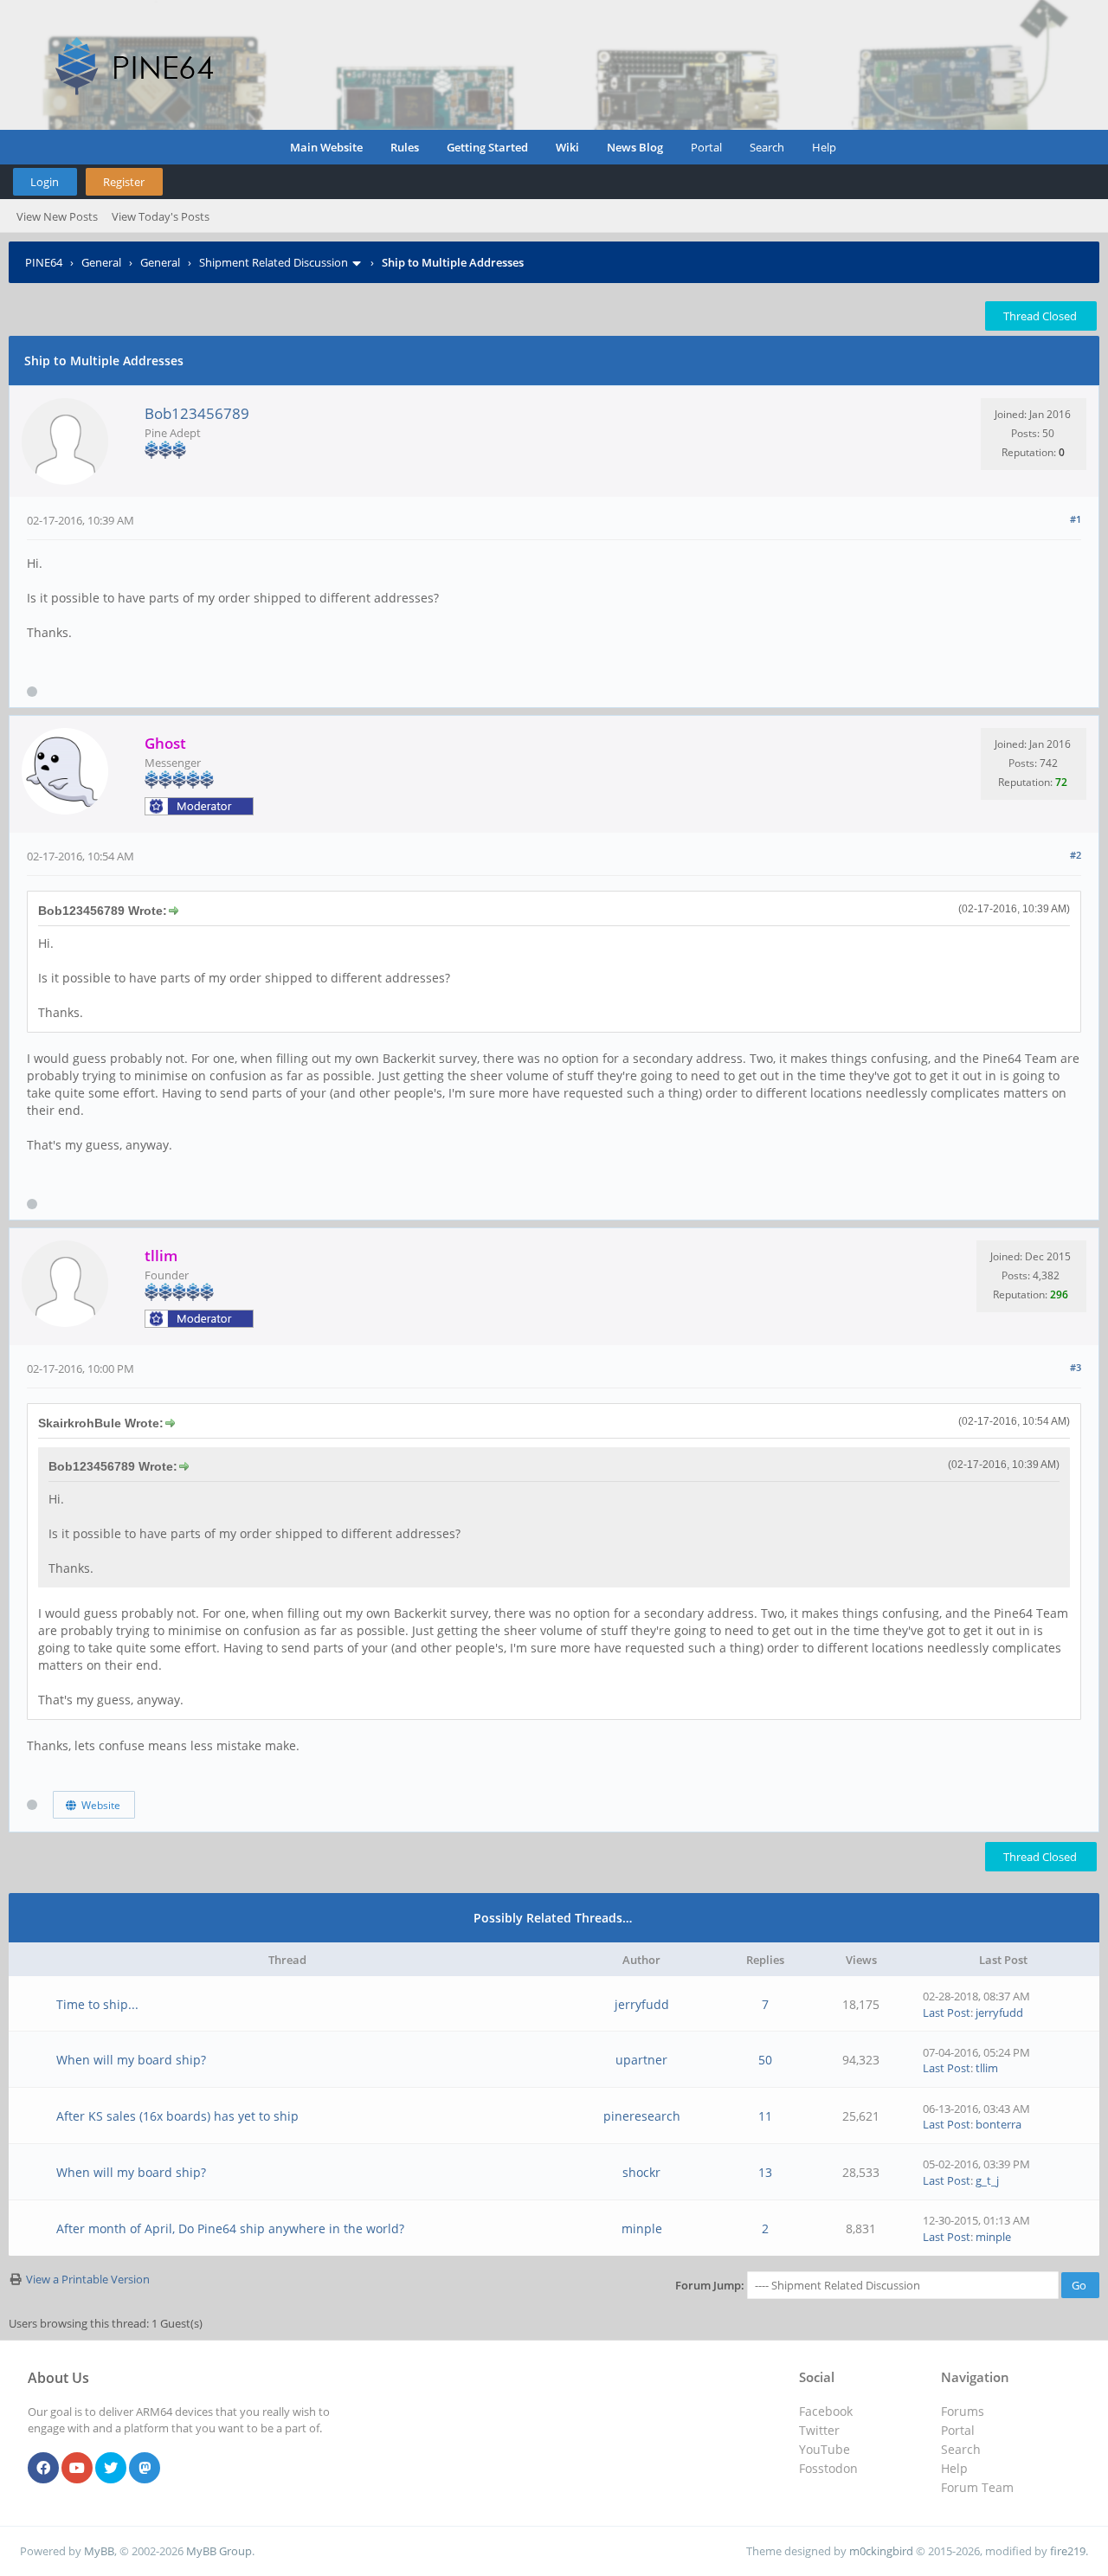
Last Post (947, 2012)
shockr (641, 2172)
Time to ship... (97, 2004)
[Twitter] (111, 2469)
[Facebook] (43, 2469)
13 (765, 2172)
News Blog (635, 147)
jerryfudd (642, 2004)
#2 (1076, 855)
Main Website (326, 147)
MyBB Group (219, 2551)
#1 (1076, 519)
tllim (987, 2068)
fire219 (1068, 2551)
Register (124, 182)
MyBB (99, 2551)
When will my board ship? (131, 2060)
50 (765, 2060)
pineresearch (642, 2116)
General (101, 262)
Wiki (567, 147)
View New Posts (57, 216)
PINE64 (44, 262)
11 (765, 2116)
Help (824, 147)
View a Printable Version (88, 2279)
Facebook (826, 2411)
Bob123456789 (197, 413)
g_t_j (987, 2180)
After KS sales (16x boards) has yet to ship (177, 2116)
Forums (963, 2411)
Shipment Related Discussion (274, 262)
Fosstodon (828, 2468)
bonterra (998, 2124)
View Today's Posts (161, 216)
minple (642, 2228)
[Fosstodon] (145, 2469)
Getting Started (487, 147)
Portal (706, 147)
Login (45, 182)
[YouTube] (77, 2469)
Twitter (819, 2430)
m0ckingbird (881, 2551)
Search (767, 147)
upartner (641, 2060)
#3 (1076, 1367)
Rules (405, 147)
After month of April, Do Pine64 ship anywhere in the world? (230, 2228)
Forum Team (977, 2487)
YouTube (825, 2449)
